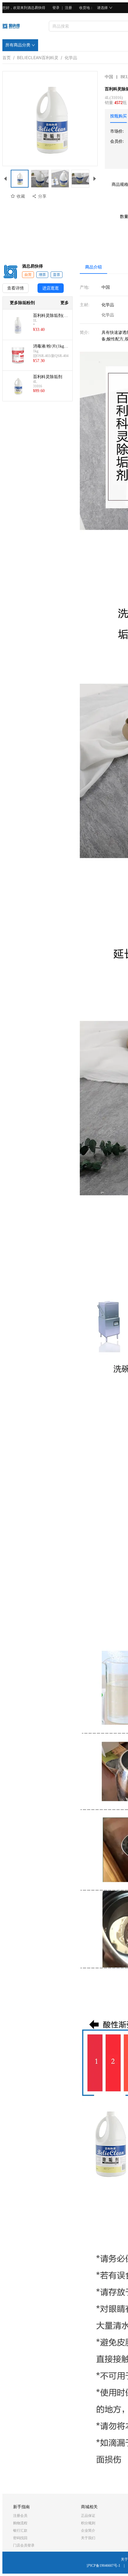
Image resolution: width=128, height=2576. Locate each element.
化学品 (71, 56)
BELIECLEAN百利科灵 (38, 56)
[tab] (118, 116)
